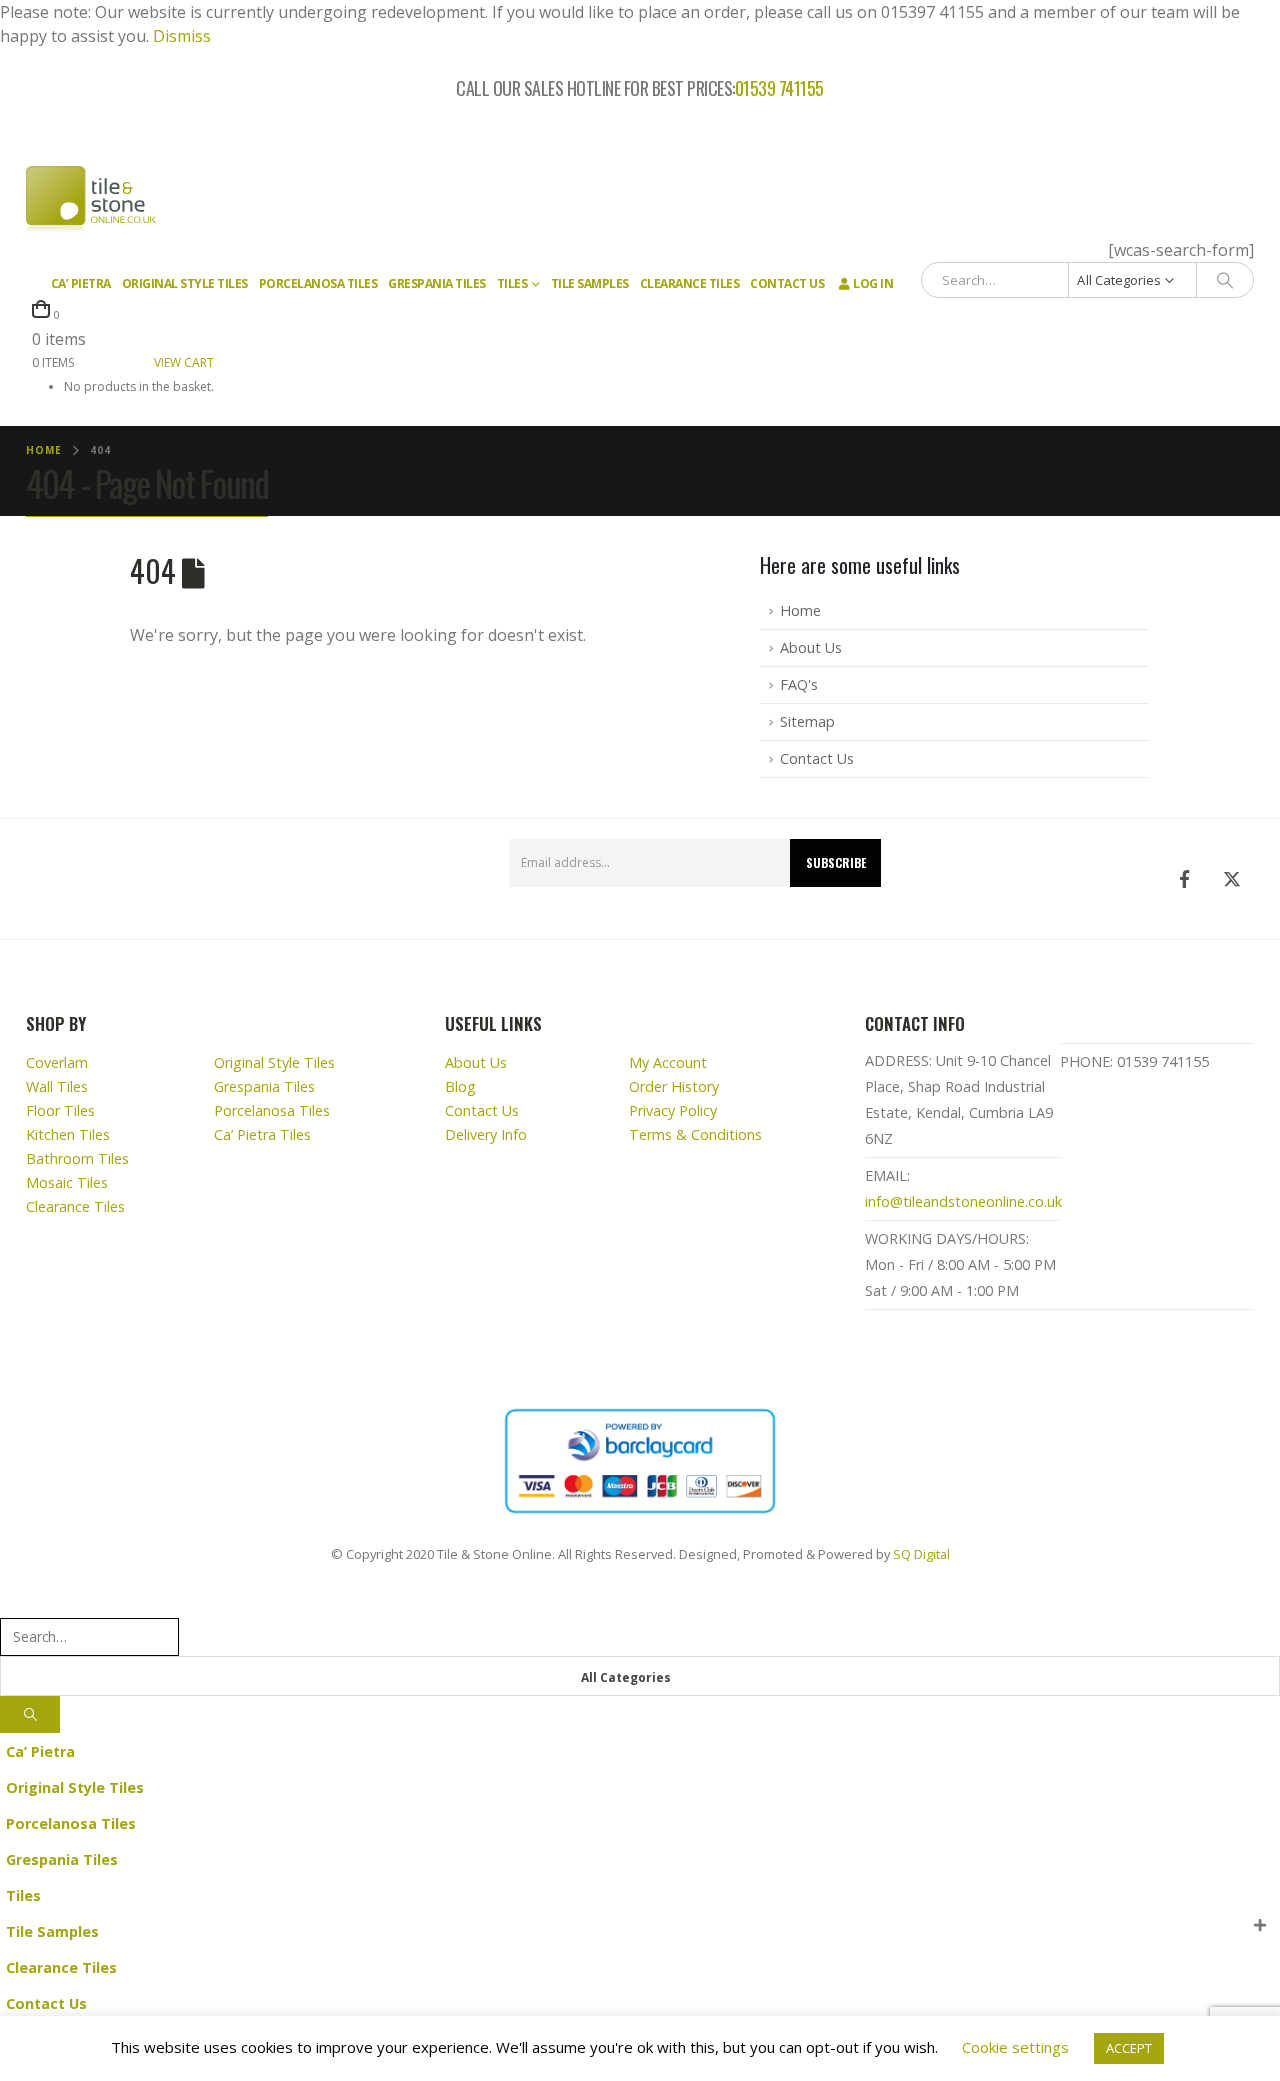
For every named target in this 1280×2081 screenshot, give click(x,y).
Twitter (1232, 879)
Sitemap (807, 721)
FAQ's (799, 684)
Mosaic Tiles (67, 1182)
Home (800, 610)
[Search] (1225, 280)
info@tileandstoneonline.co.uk (963, 1201)
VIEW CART (184, 362)
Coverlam (57, 1062)
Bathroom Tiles (77, 1158)
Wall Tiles (57, 1086)
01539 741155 (779, 89)
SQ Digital (921, 1554)
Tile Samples (590, 283)
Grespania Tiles (437, 283)
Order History (674, 1086)
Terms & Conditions (695, 1134)
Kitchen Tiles (68, 1134)
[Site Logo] (91, 201)
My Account (668, 1062)
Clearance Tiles (690, 283)
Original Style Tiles (185, 283)
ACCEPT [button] (1129, 2048)
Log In (873, 283)
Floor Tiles (60, 1110)
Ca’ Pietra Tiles (262, 1134)
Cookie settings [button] (1015, 2047)
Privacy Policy (673, 1110)
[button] (12, 1604)
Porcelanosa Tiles (318, 283)
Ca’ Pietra (81, 283)
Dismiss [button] (182, 36)
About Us (811, 647)
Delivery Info (486, 1134)
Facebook (1184, 879)
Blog (460, 1086)
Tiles (512, 283)
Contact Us (787, 283)
